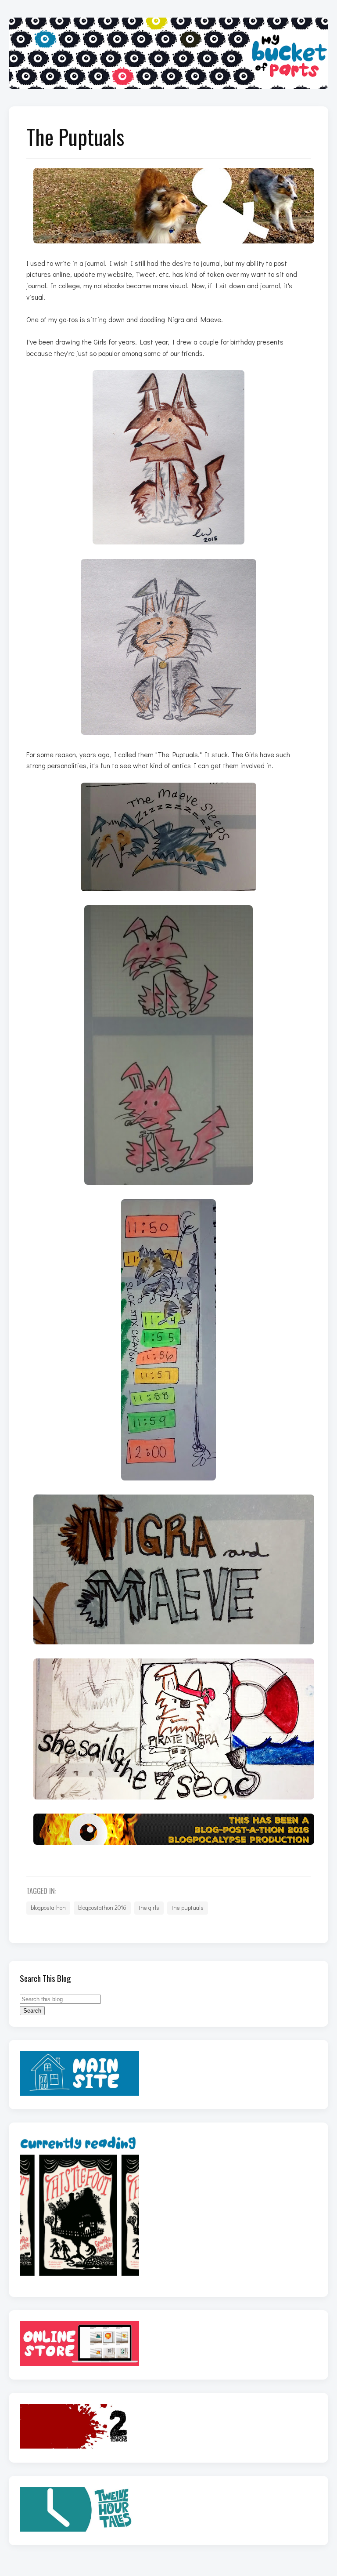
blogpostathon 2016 (102, 1908)
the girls (149, 1908)
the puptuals (188, 1908)
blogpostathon (48, 1908)
